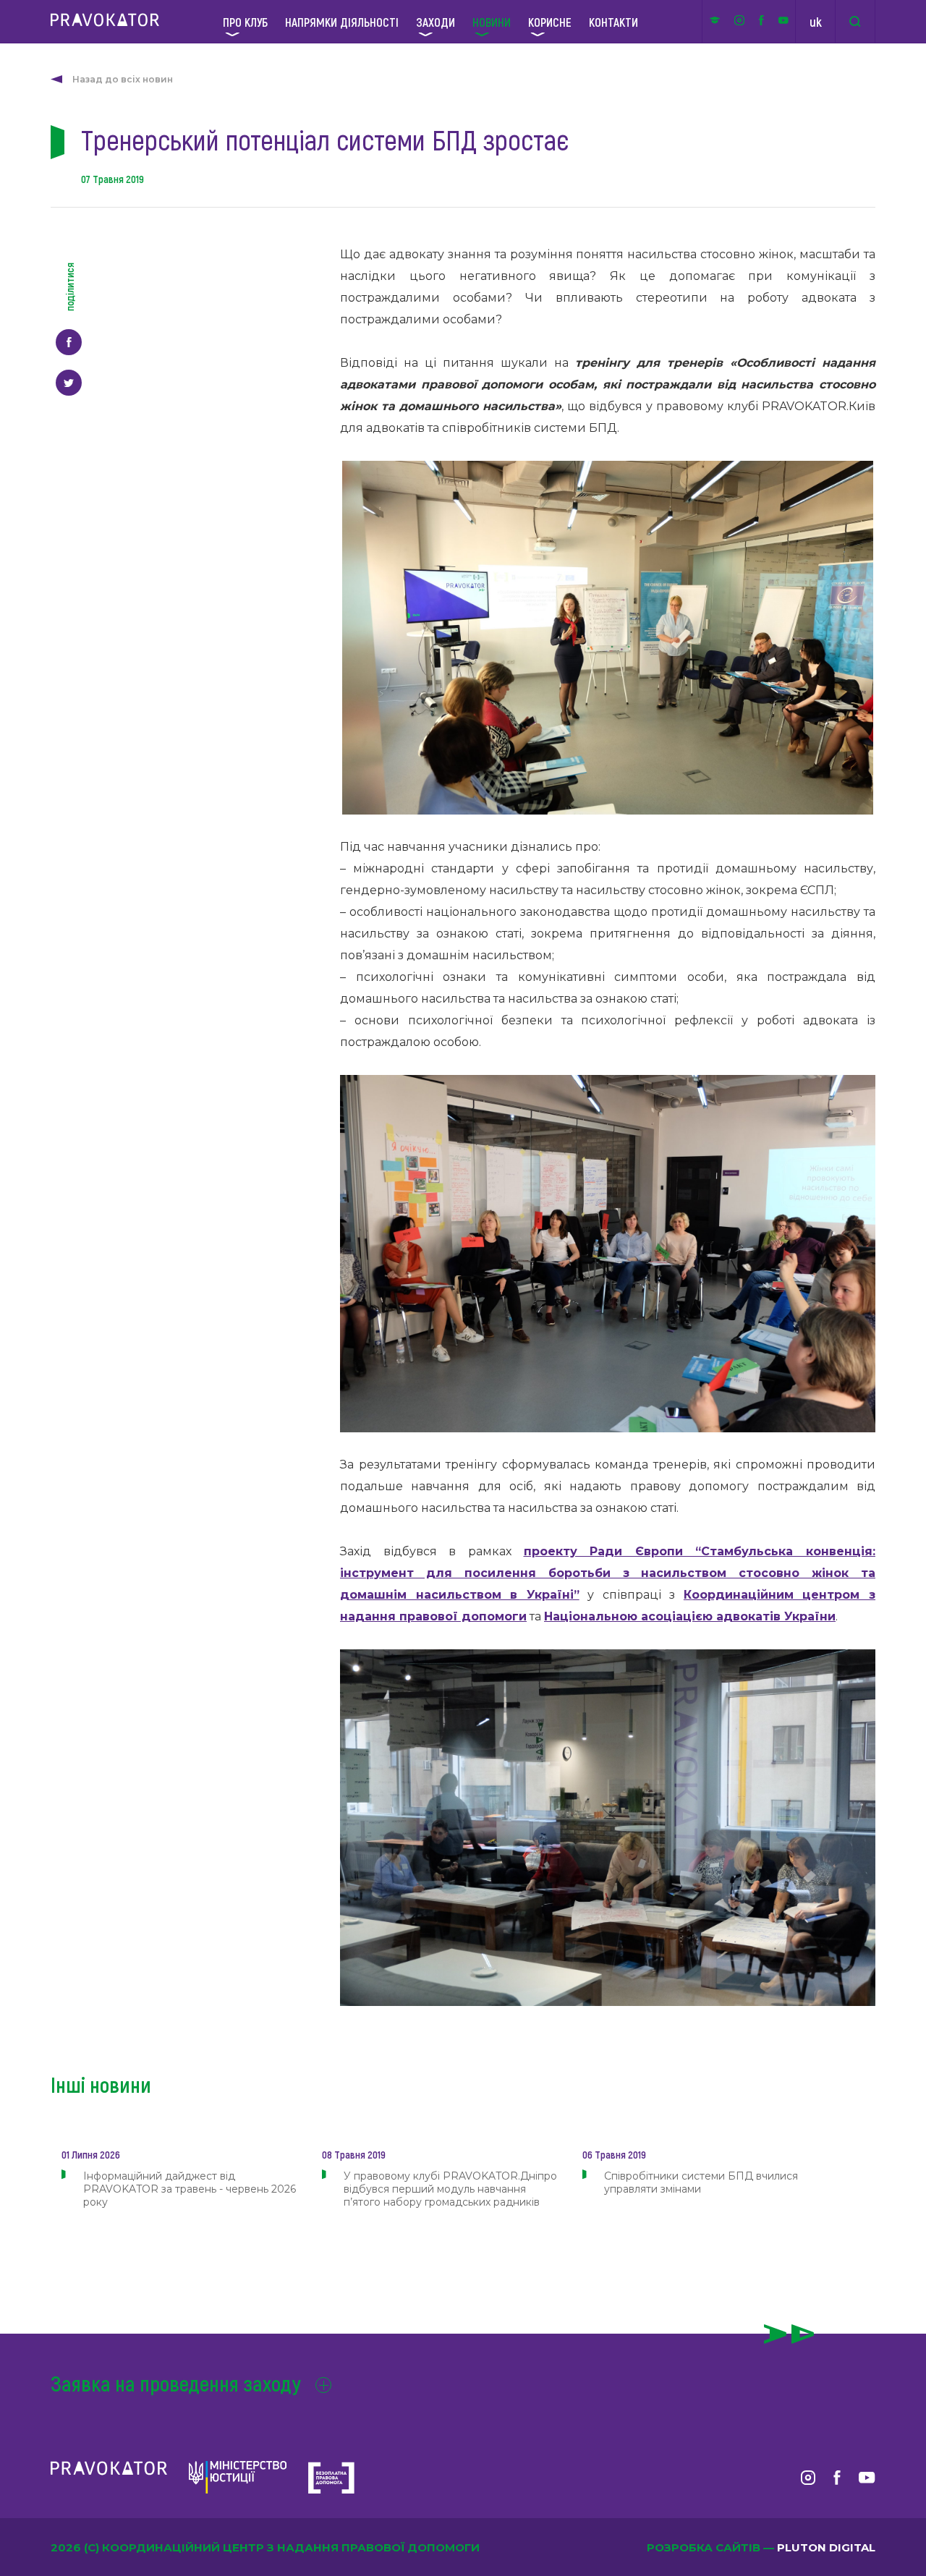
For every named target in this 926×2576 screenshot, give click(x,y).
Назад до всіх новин (123, 79)
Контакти (613, 22)
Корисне (550, 22)
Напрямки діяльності (342, 22)
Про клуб (245, 22)
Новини (492, 22)
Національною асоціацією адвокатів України (690, 1616)
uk (816, 22)
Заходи (436, 22)
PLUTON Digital (826, 2547)
